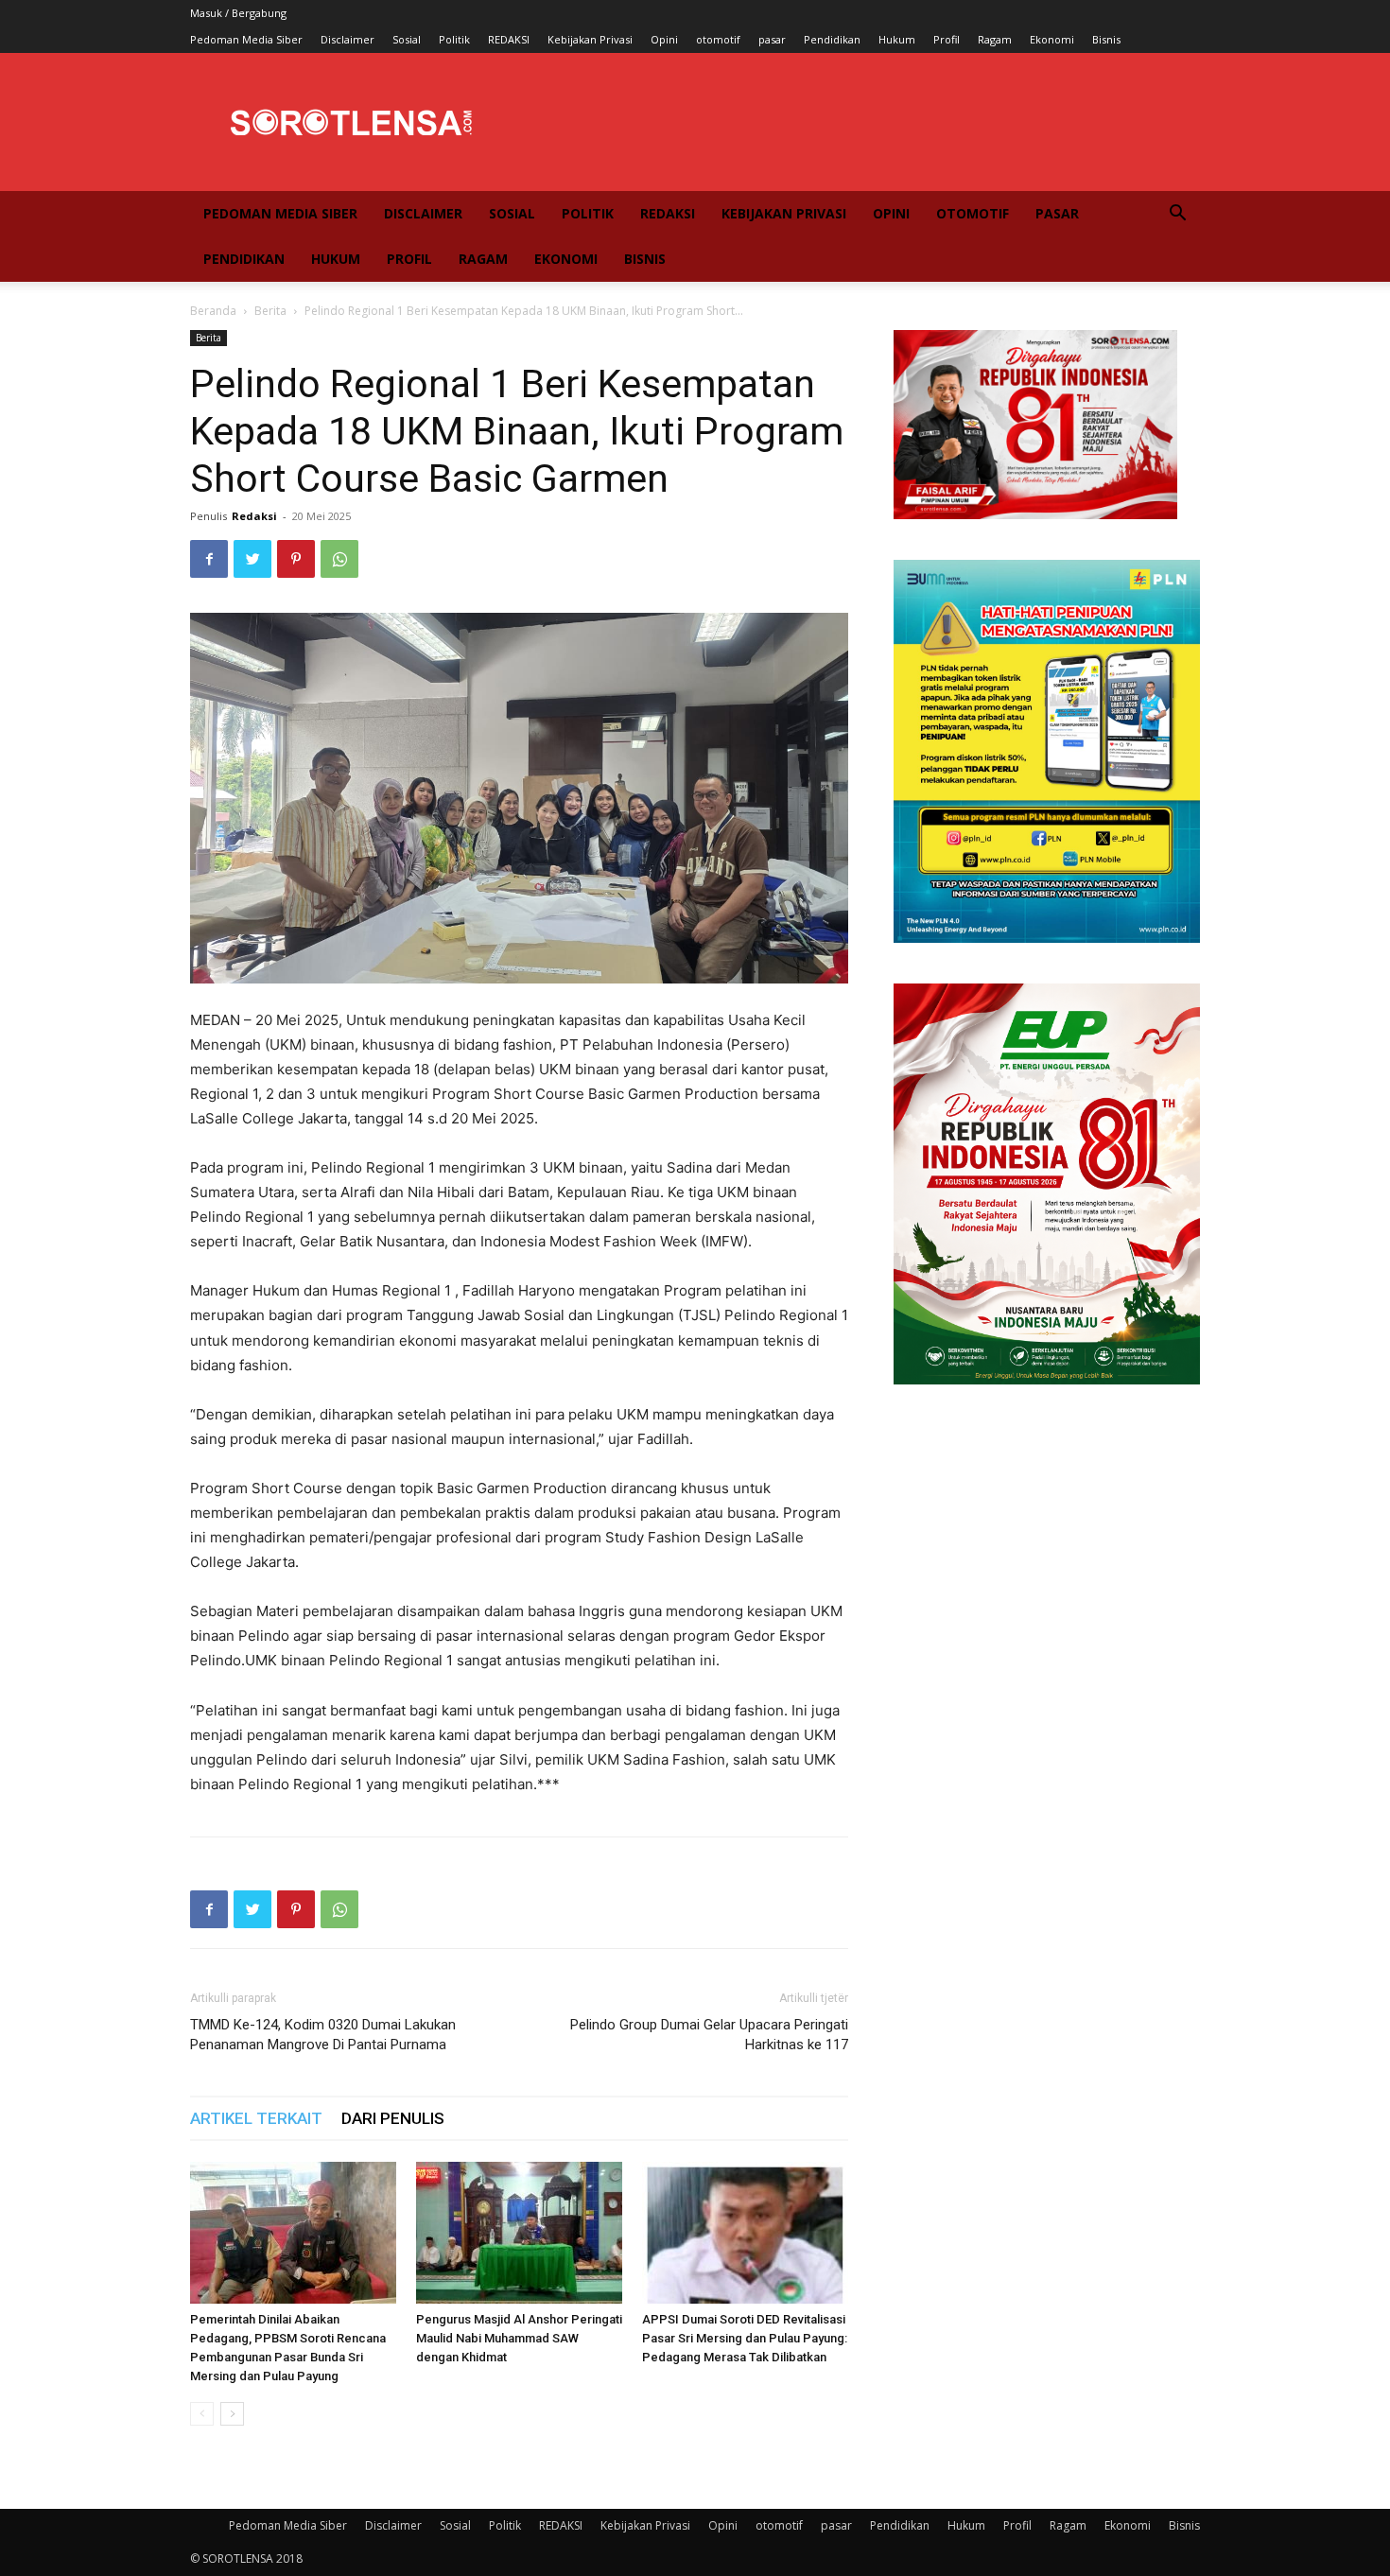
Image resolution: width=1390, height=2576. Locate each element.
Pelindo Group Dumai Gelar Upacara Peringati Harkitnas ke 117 (709, 2035)
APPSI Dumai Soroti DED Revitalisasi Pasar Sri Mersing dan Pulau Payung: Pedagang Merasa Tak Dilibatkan (745, 2338)
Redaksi (254, 516)
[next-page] (232, 2414)
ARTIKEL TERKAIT (256, 2118)
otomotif (718, 39)
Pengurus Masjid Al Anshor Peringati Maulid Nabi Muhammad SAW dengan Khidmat (519, 2338)
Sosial (407, 39)
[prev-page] (202, 2414)
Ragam (995, 39)
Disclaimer (347, 39)
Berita (270, 311)
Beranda (213, 311)
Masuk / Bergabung (238, 13)
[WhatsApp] (339, 559)
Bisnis (1106, 39)
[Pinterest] (296, 559)
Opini (664, 39)
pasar (772, 39)
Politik (454, 39)
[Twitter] (252, 559)
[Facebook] (209, 559)
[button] (1177, 215)
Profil (947, 39)
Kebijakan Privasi (590, 39)
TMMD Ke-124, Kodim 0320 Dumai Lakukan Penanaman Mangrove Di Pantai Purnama (323, 2035)
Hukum (897, 39)
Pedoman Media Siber (246, 39)
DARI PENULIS (393, 2118)
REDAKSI (509, 39)
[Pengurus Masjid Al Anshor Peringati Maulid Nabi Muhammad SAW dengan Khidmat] (519, 2233)
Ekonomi (1052, 39)
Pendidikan (832, 39)
